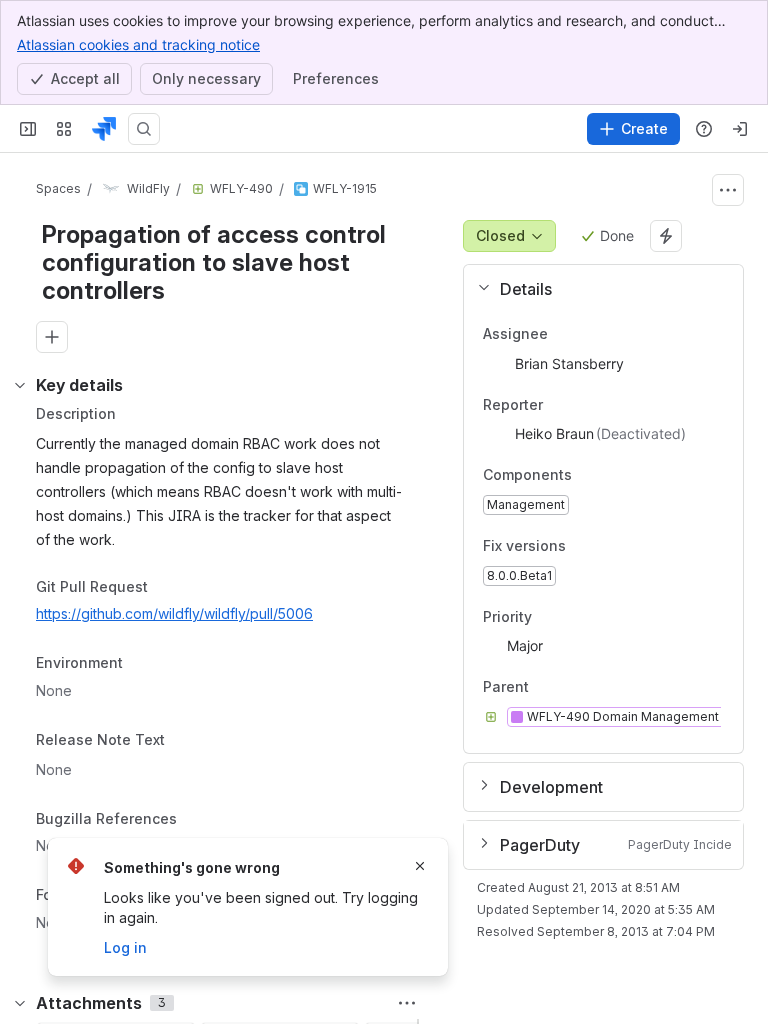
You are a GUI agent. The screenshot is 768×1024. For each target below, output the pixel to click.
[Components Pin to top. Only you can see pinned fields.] (616, 476)
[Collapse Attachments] (20, 1003)
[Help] (704, 129)
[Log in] (740, 129)
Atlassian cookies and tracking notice (138, 44)
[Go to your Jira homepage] (104, 129)
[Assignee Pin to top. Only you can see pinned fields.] (564, 334)
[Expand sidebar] (28, 129)
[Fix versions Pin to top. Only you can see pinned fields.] (610, 546)
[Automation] (666, 236)
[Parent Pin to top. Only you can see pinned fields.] (573, 688)
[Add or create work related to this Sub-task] (52, 337)
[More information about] (177, 741)
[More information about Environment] (143, 665)
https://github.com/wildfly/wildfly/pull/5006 (174, 613)
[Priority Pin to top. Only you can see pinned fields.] (576, 617)
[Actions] (728, 190)
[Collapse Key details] (20, 385)
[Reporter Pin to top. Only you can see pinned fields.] (559, 405)
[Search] (144, 129)
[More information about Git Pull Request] (168, 588)
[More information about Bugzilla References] (197, 820)
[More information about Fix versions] (586, 547)
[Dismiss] (420, 866)
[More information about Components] (592, 477)
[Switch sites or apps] (64, 129)
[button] (595, 289)
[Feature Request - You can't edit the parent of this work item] (198, 189)
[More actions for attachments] (407, 1003)
